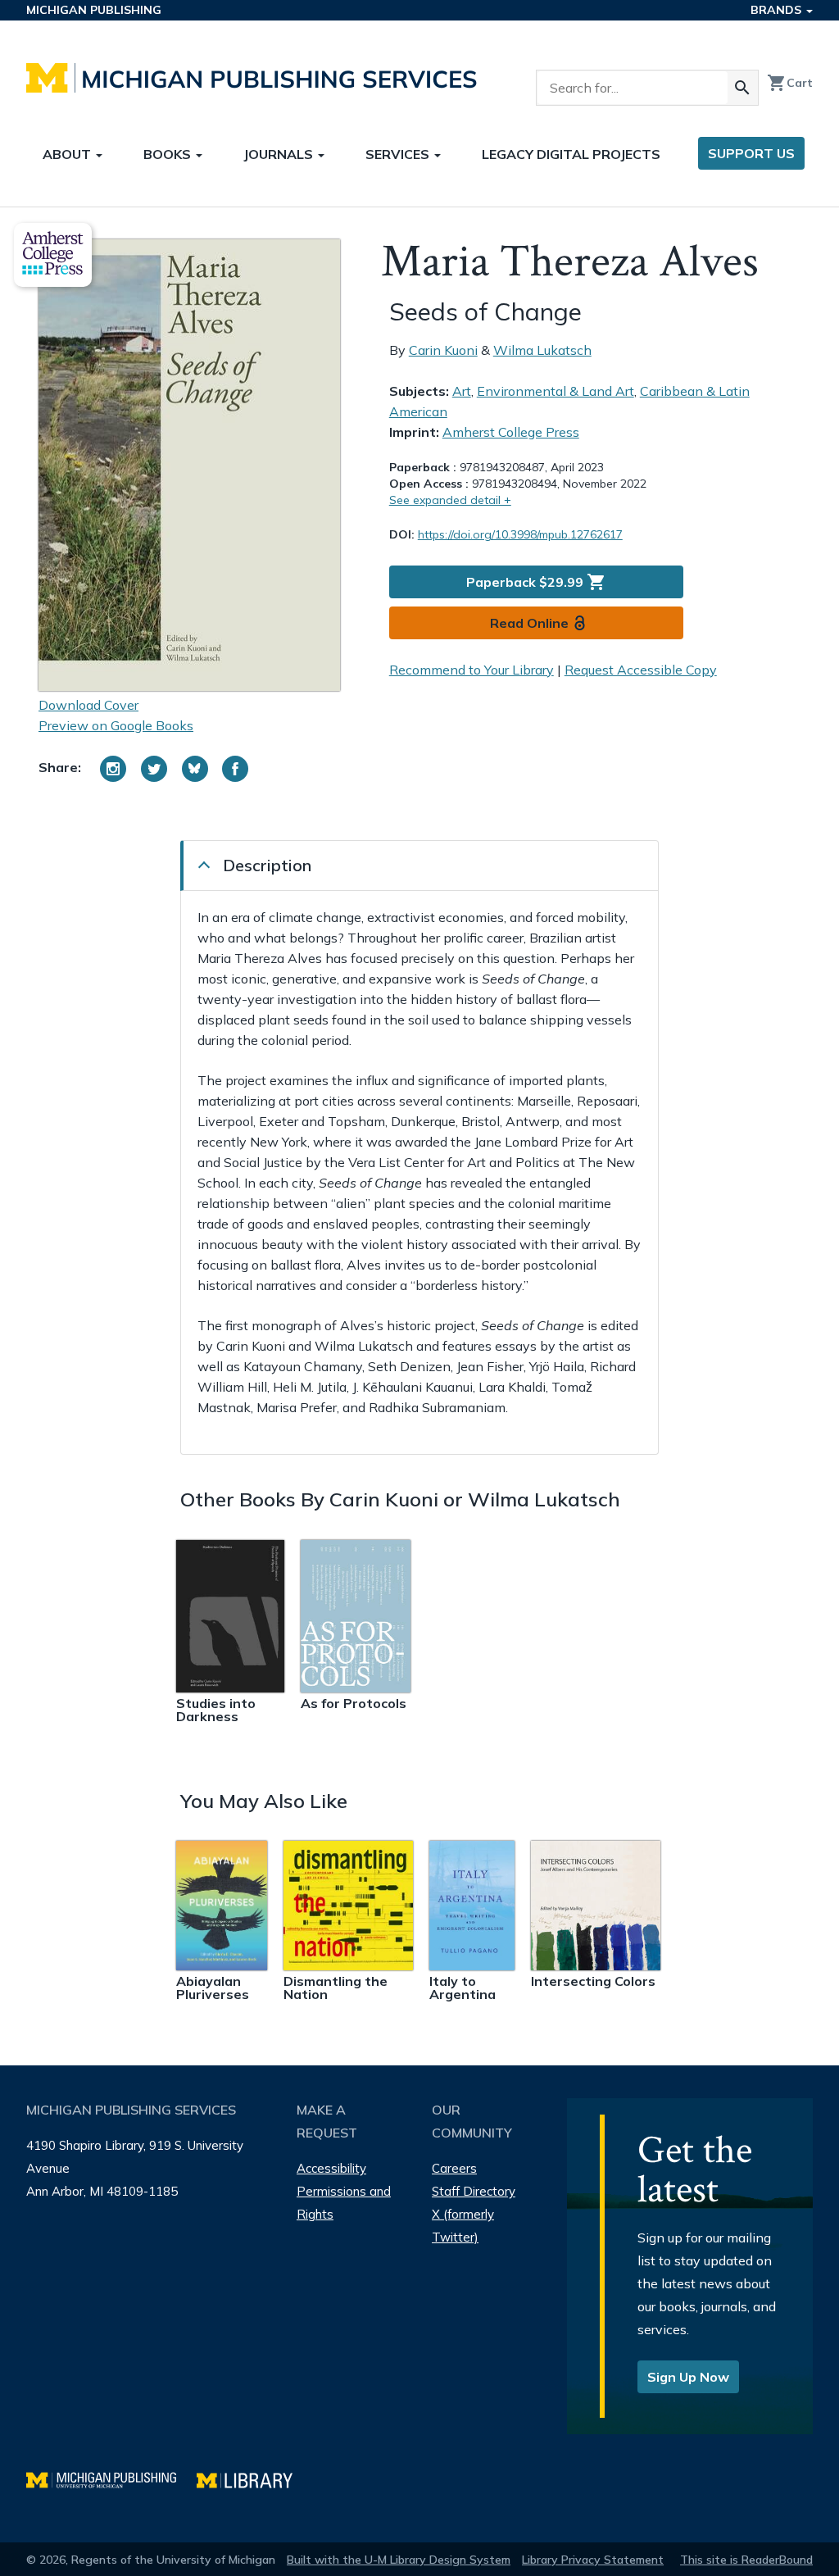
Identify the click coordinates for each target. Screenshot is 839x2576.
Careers (454, 2168)
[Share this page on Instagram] (113, 769)
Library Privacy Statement (593, 2560)
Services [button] (399, 154)
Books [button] (169, 154)
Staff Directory (474, 2191)
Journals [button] (280, 154)
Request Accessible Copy (641, 670)
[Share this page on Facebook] (235, 769)
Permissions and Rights (344, 2203)
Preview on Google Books (116, 725)
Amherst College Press (511, 432)
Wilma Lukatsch (542, 350)
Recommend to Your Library (472, 670)
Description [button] (267, 865)
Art (462, 391)
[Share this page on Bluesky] (195, 769)
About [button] (68, 154)
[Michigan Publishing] (111, 2478)
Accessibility (331, 2168)
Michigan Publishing (94, 10)
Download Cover (88, 705)
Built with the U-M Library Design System (399, 2560)
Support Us (751, 153)
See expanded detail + (450, 500)
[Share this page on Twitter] (154, 769)
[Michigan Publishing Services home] (252, 78)
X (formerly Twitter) (463, 2226)
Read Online (529, 623)
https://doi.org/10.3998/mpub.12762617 (520, 534)
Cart (790, 83)
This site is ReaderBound (746, 2560)
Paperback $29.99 (536, 582)
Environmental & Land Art (556, 391)
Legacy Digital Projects (571, 154)
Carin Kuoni (443, 350)
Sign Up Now (688, 2377)
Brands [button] (778, 10)
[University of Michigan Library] (253, 2478)
